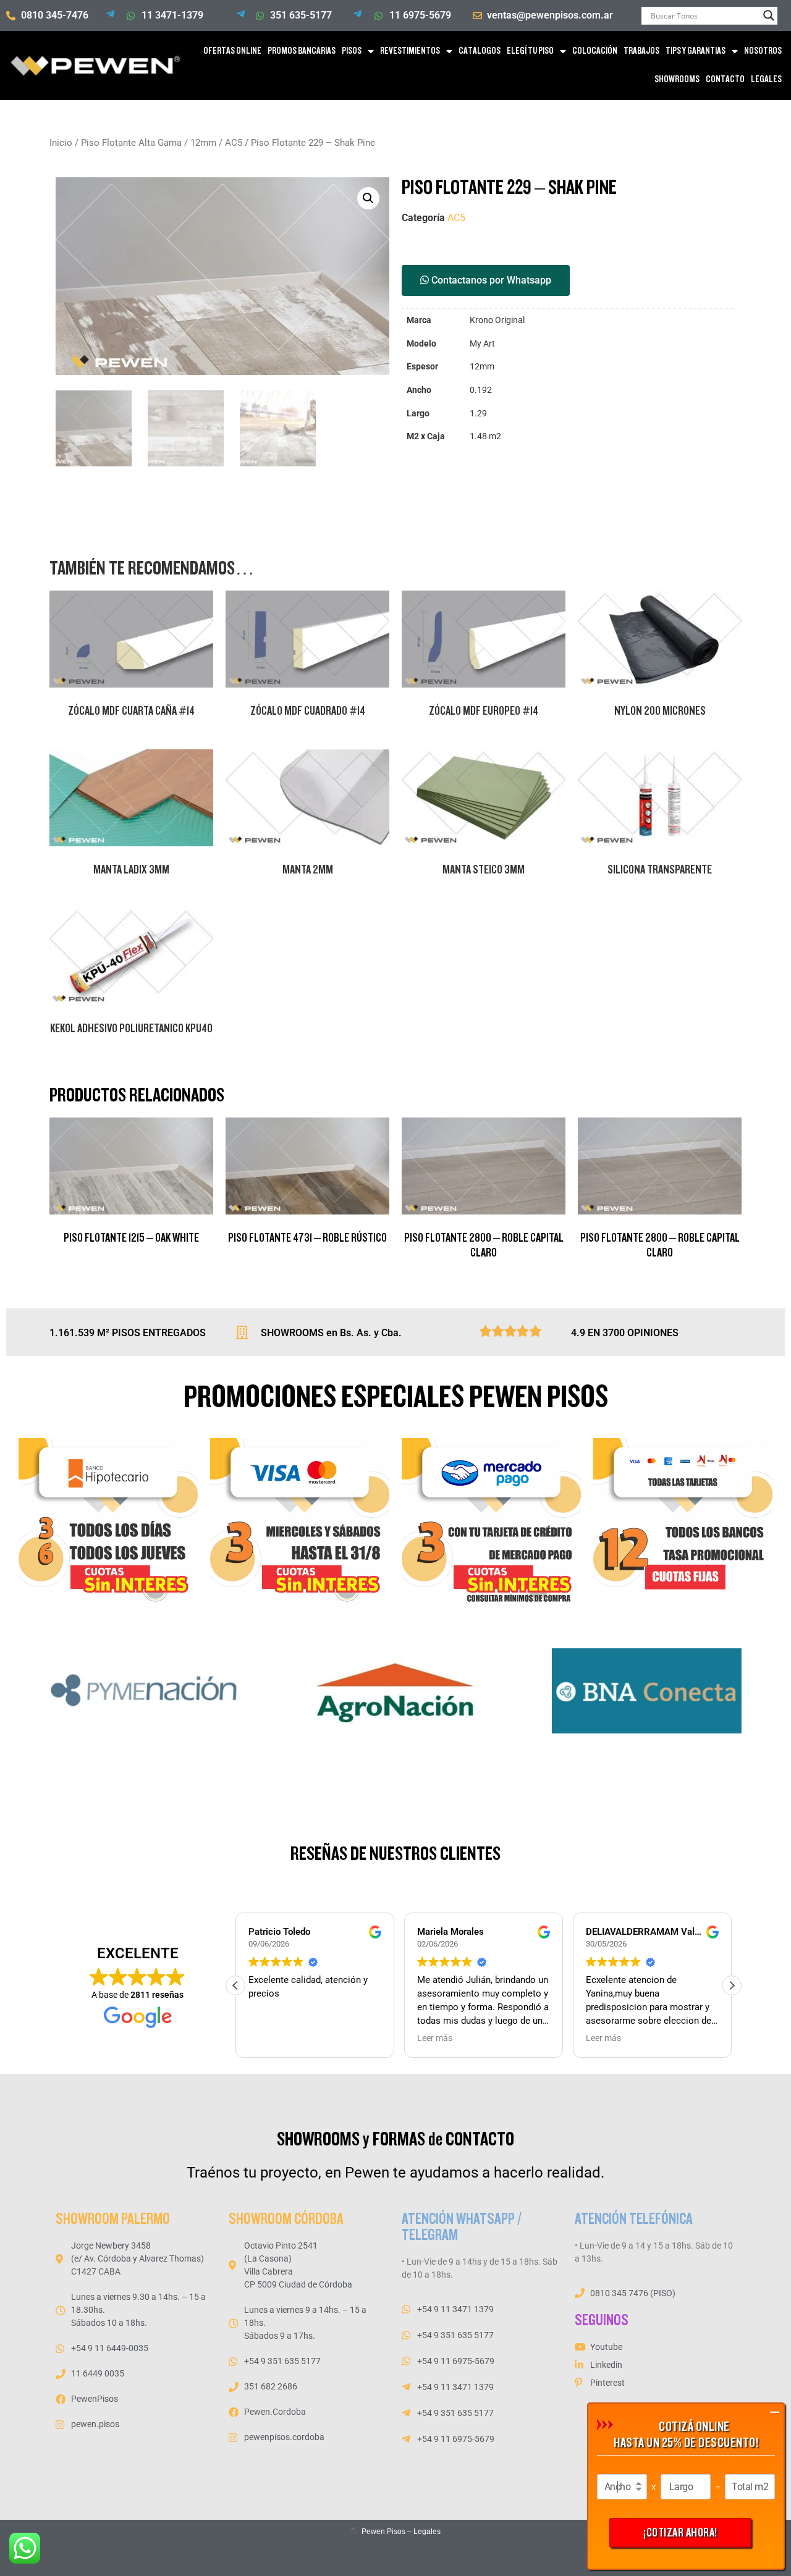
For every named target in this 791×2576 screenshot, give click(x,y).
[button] (368, 198)
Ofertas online (232, 51)
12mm (203, 143)
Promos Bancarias (302, 51)
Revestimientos (410, 51)
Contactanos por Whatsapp (490, 280)
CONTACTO (725, 79)
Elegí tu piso (530, 51)
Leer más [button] (435, 2038)
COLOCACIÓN (595, 51)
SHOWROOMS (677, 79)
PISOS (352, 51)
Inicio (61, 143)
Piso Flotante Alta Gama (131, 143)
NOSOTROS (763, 51)
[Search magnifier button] (769, 15)
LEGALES (766, 79)
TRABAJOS (641, 51)
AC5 (234, 143)
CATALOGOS (480, 51)
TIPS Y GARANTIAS (696, 51)
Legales (427, 2532)
